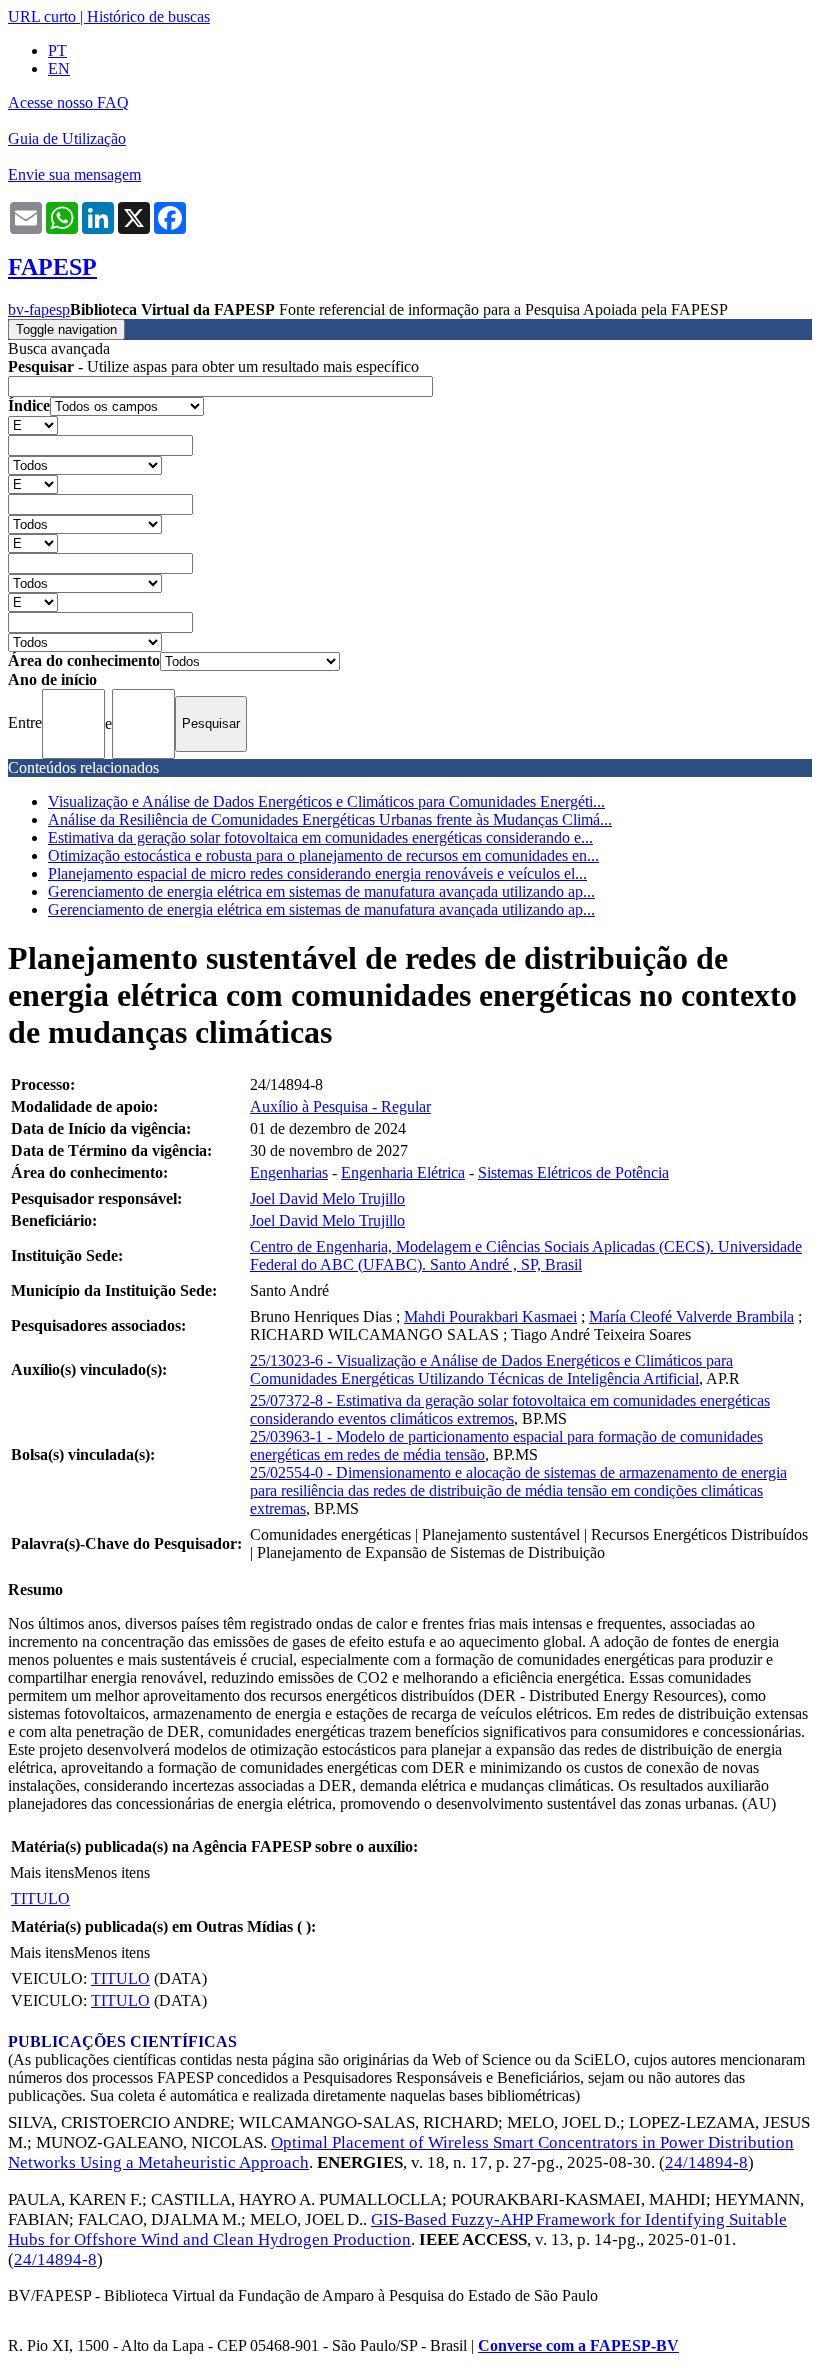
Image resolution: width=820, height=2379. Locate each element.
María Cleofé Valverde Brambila (691, 1316)
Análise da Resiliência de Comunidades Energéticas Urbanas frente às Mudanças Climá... (330, 819)
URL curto (42, 16)
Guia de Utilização (67, 138)
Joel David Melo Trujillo (327, 1198)
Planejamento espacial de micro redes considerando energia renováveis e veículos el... (317, 873)
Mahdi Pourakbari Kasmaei (490, 1316)
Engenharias (289, 1172)
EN (59, 68)
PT (57, 50)
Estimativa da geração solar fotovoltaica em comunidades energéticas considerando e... (320, 837)
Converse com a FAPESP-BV (578, 2345)
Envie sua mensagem (74, 174)
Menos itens (112, 1872)
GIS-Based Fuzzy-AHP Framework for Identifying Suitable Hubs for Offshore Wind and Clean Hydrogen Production (397, 2229)
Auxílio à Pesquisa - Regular (340, 1106)
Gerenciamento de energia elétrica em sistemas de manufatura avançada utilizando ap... (321, 891)
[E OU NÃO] (33, 424)
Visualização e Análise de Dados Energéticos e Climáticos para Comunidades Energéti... (326, 801)
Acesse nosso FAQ (68, 102)
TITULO (40, 1898)
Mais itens (42, 1872)
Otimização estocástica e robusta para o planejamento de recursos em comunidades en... (323, 855)
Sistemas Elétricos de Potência (573, 1172)
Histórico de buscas (148, 16)
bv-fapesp (39, 309)
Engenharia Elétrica (403, 1172)
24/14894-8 (706, 2162)
